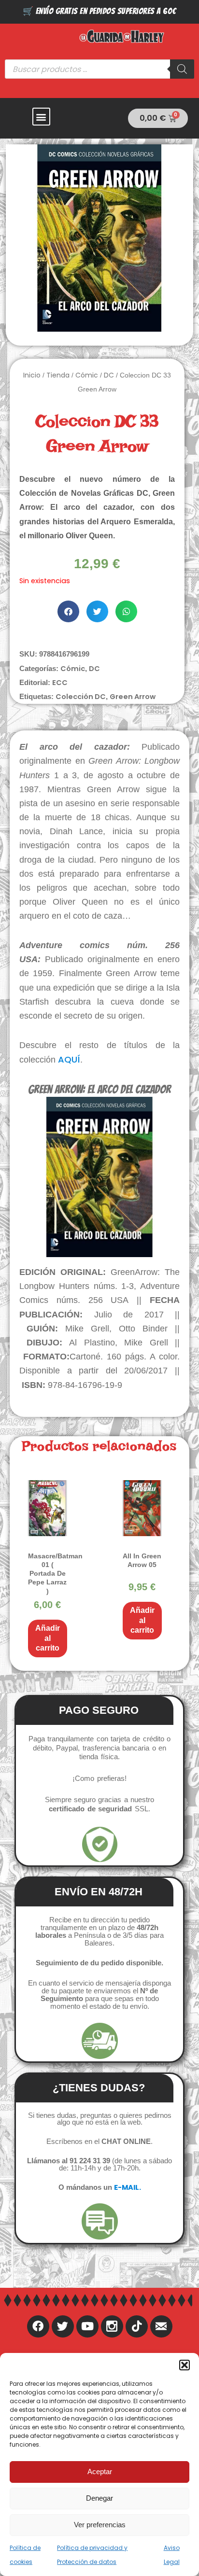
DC (109, 375)
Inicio (32, 375)
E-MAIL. (128, 2187)
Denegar (99, 2498)
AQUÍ (69, 1059)
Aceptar (100, 2471)
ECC (60, 683)
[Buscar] (182, 69)
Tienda (58, 375)
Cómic (87, 375)
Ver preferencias (100, 2525)
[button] (185, 2365)
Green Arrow (133, 697)
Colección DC (81, 697)
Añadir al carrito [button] (48, 1638)
